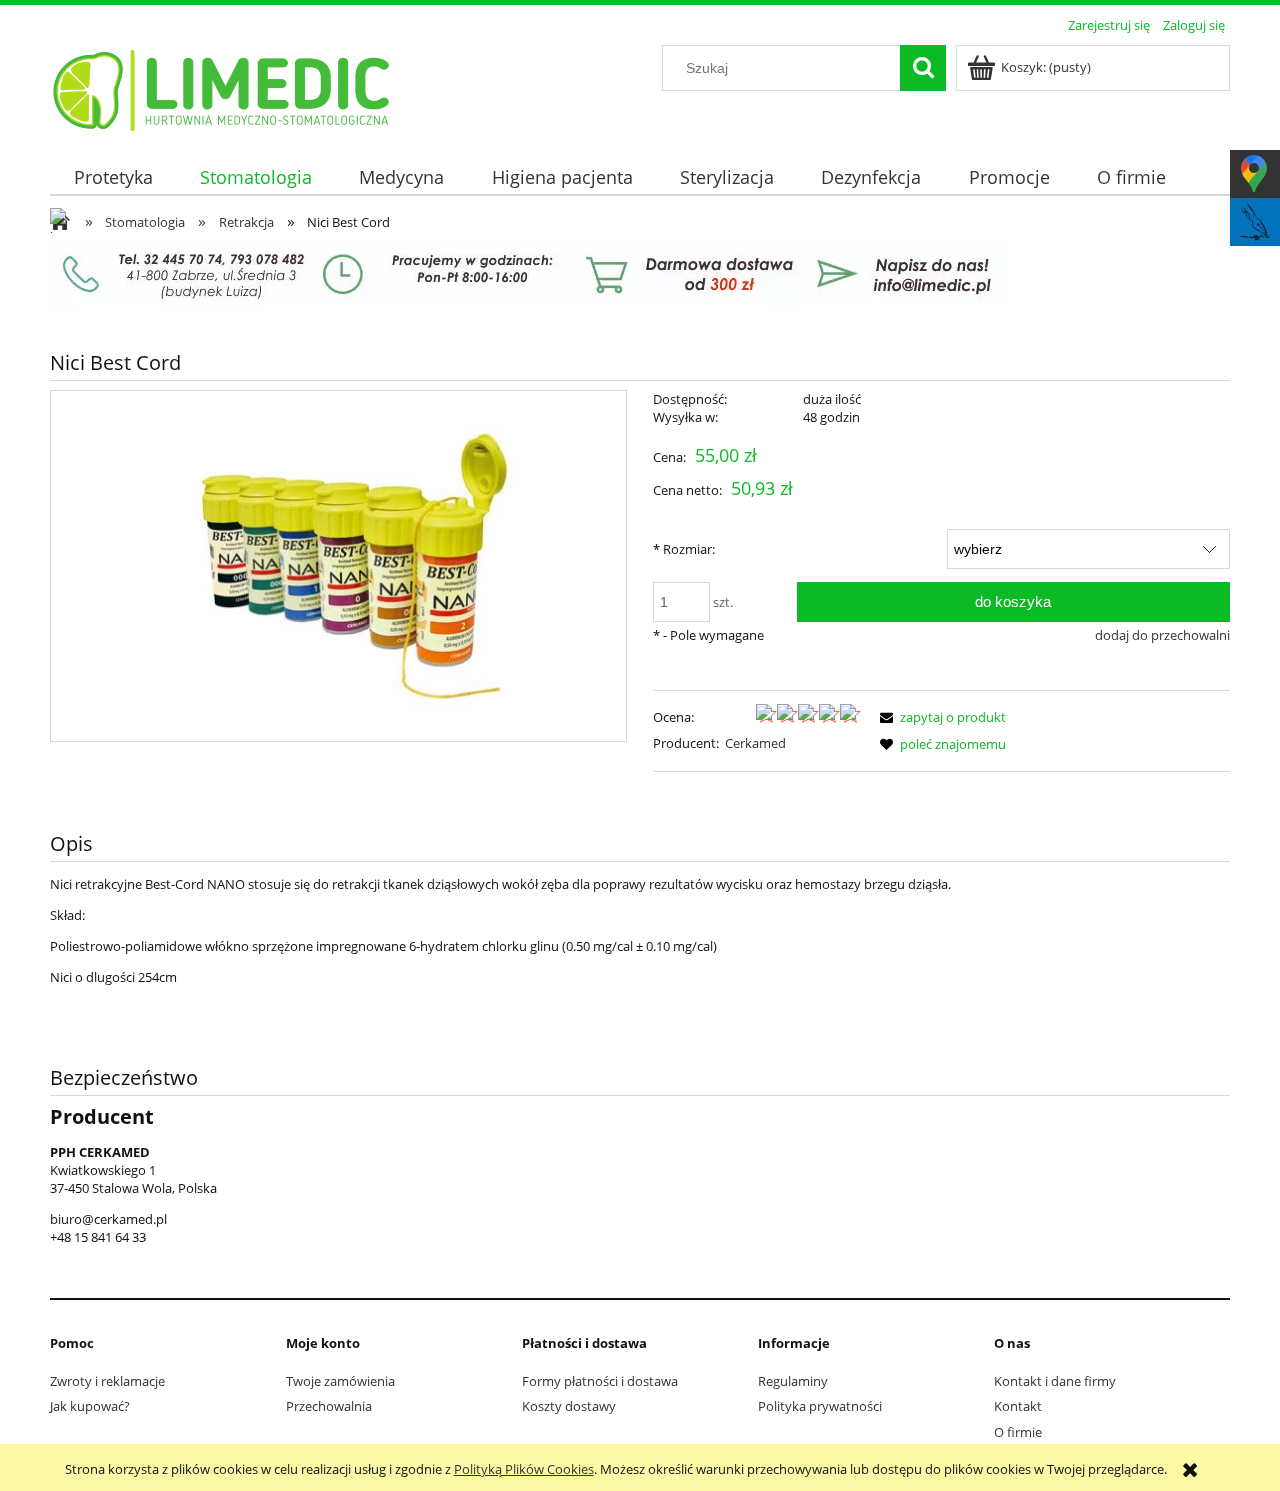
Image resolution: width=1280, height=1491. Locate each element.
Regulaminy (793, 1381)
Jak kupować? (90, 1406)
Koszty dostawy (569, 1406)
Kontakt (1018, 1406)
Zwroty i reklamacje (107, 1381)
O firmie (1018, 1432)
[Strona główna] (222, 87)
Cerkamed (755, 743)
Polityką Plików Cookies (524, 1469)
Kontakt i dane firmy (1055, 1381)
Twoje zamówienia (340, 1381)
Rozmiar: (684, 549)
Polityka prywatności (820, 1406)
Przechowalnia (329, 1406)
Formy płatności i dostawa (600, 1381)
